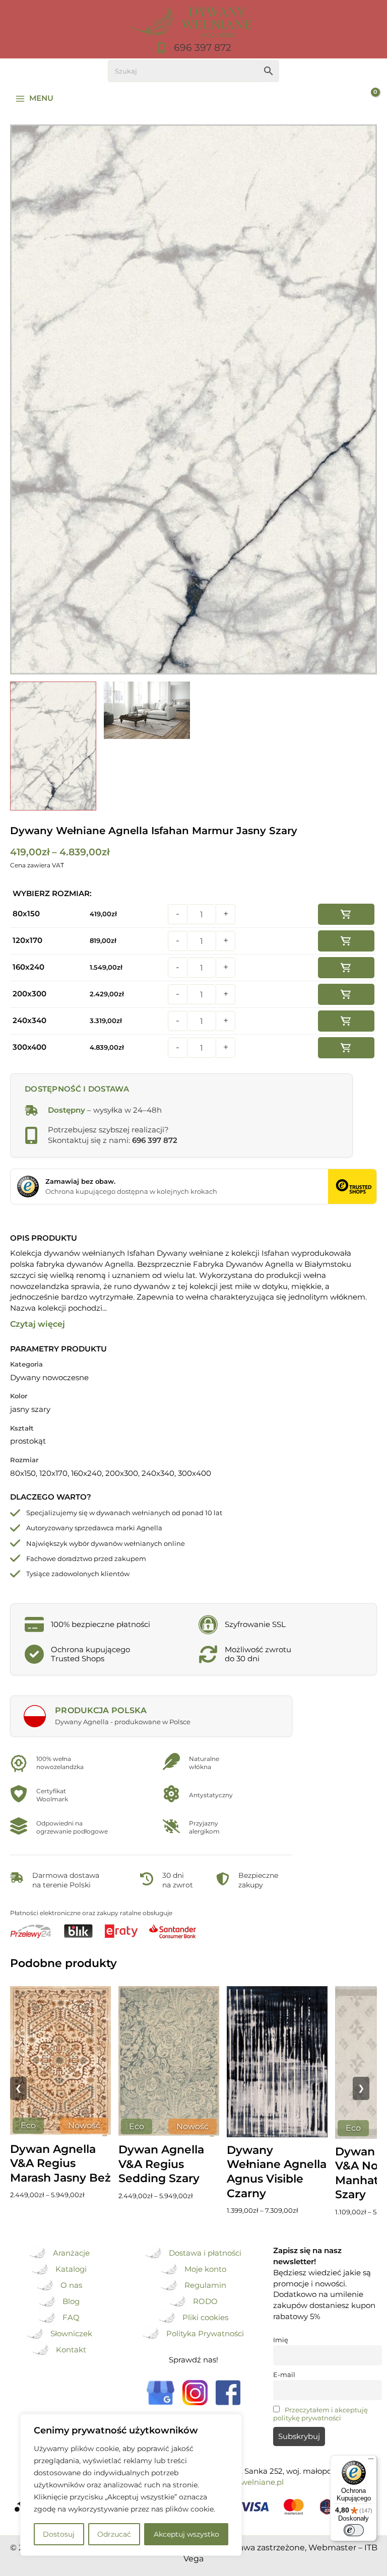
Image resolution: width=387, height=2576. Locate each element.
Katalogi (71, 2269)
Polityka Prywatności (205, 2334)
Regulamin (205, 2285)
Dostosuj (59, 2534)
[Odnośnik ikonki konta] (344, 99)
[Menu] (371, 2461)
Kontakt (71, 2350)
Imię (281, 2340)
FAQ (71, 2318)
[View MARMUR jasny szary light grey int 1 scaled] (147, 710)
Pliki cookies (205, 2318)
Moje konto (205, 2269)
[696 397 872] (193, 48)
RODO (205, 2301)
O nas (71, 2285)
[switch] (354, 2530)
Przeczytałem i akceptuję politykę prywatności (320, 2414)
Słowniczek (71, 2334)
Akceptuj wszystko (186, 2534)
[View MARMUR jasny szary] (53, 746)
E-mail (284, 2375)
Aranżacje (71, 2253)
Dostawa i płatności (205, 2253)
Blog (71, 2301)
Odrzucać (114, 2534)
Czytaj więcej (38, 1324)
